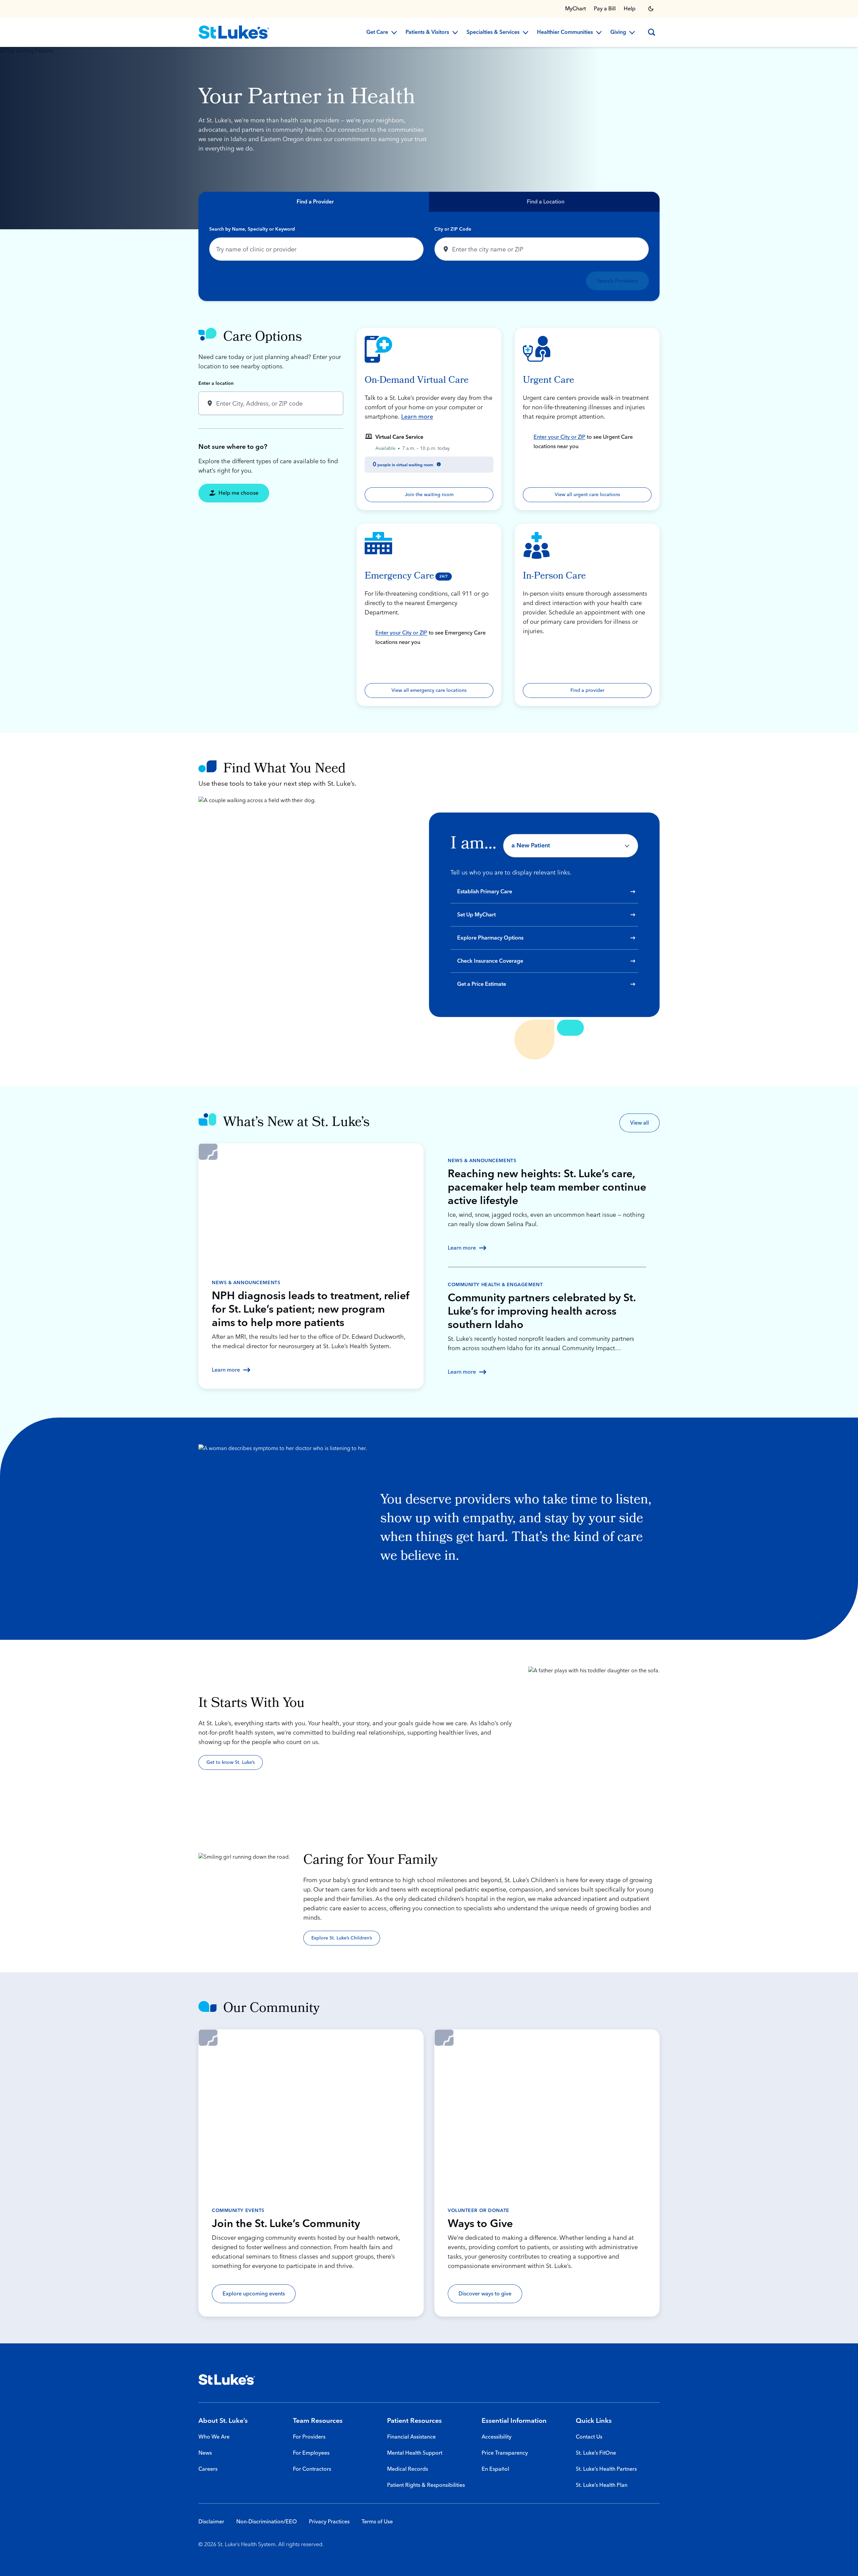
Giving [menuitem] (618, 33)
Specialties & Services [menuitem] (493, 33)
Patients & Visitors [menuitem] (427, 33)
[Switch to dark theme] (651, 9)
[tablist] (429, 202)
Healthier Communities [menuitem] (565, 33)
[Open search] (652, 32)
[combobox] (316, 249)
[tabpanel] (429, 256)
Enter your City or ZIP (560, 437)
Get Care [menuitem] (377, 33)
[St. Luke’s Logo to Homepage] (234, 32)
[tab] (314, 202)
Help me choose (238, 493)
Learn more (417, 417)
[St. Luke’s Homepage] (227, 2380)
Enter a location (216, 383)
